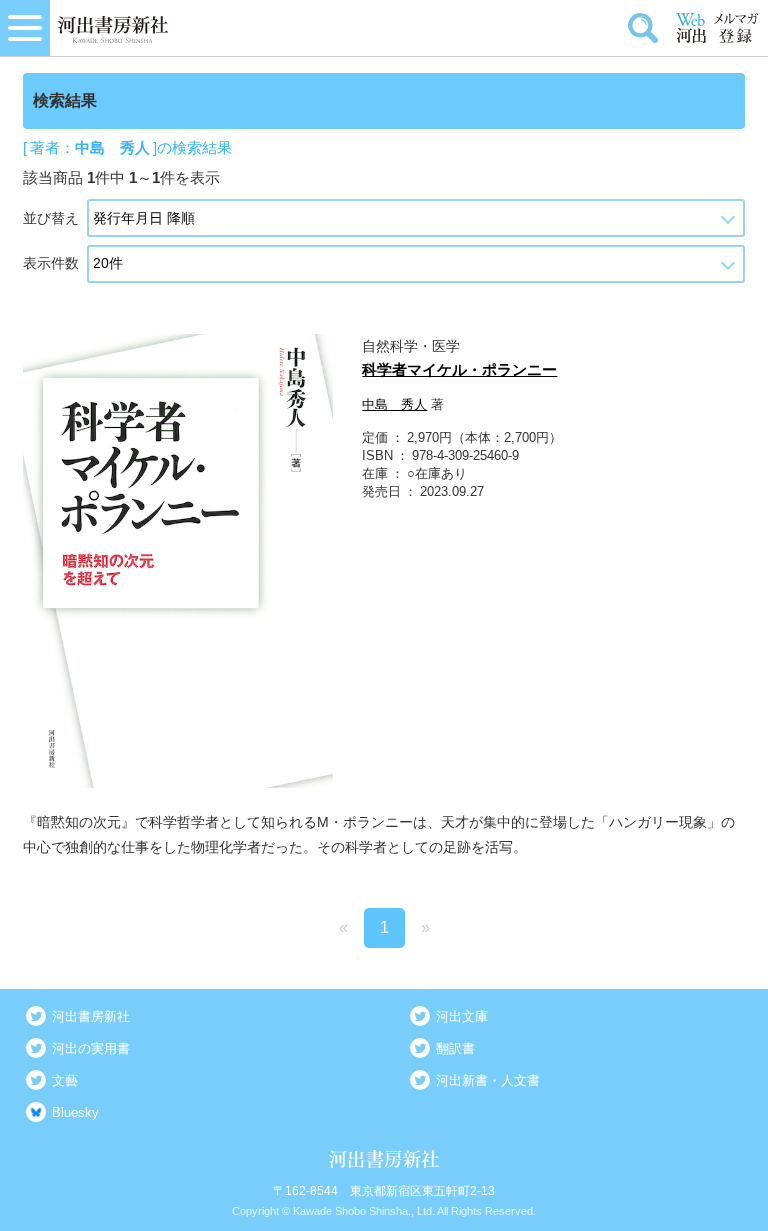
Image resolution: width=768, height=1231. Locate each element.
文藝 (65, 1080)
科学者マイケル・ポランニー (459, 369)
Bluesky (75, 1112)
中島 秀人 (394, 404)
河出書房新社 (91, 1016)
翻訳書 (455, 1048)
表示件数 (51, 263)
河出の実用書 (91, 1048)
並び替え (51, 218)
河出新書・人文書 (488, 1080)
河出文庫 (462, 1016)
